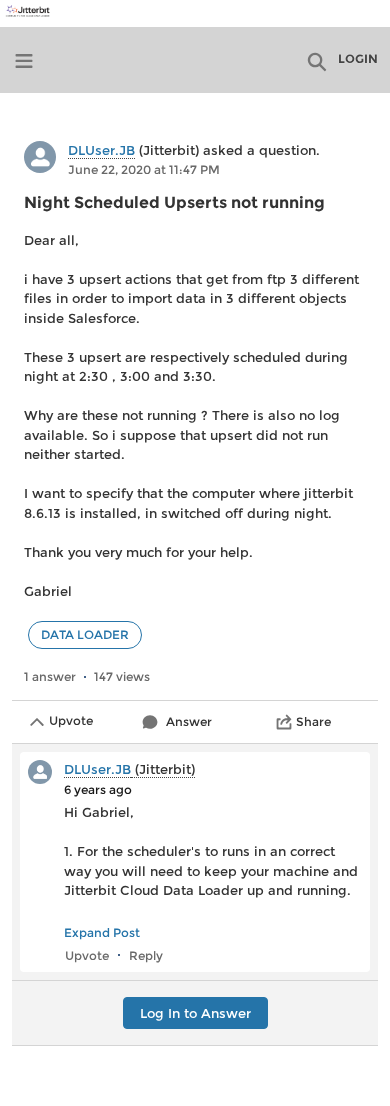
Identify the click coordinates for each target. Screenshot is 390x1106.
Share (313, 721)
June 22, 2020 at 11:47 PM (144, 169)
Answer (189, 721)
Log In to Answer (195, 1013)
